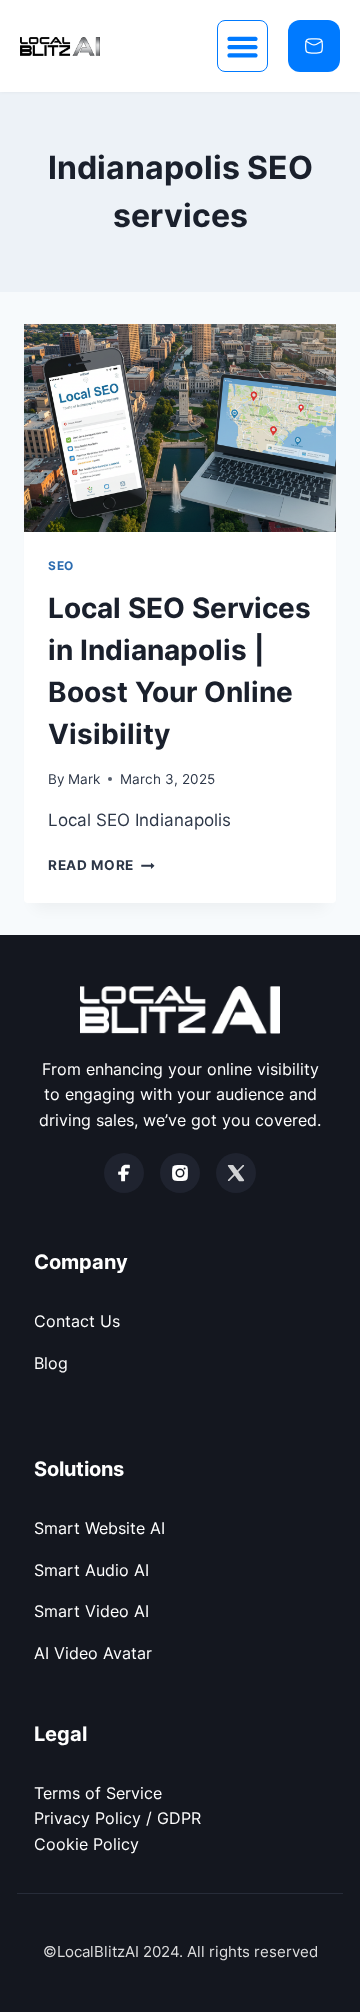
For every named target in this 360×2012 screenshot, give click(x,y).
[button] (243, 46)
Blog (51, 1363)
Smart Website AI (99, 1528)
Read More (101, 865)
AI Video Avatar (93, 1653)
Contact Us (77, 1321)
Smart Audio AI (91, 1570)
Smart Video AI (91, 1611)
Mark (84, 779)
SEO (61, 565)
